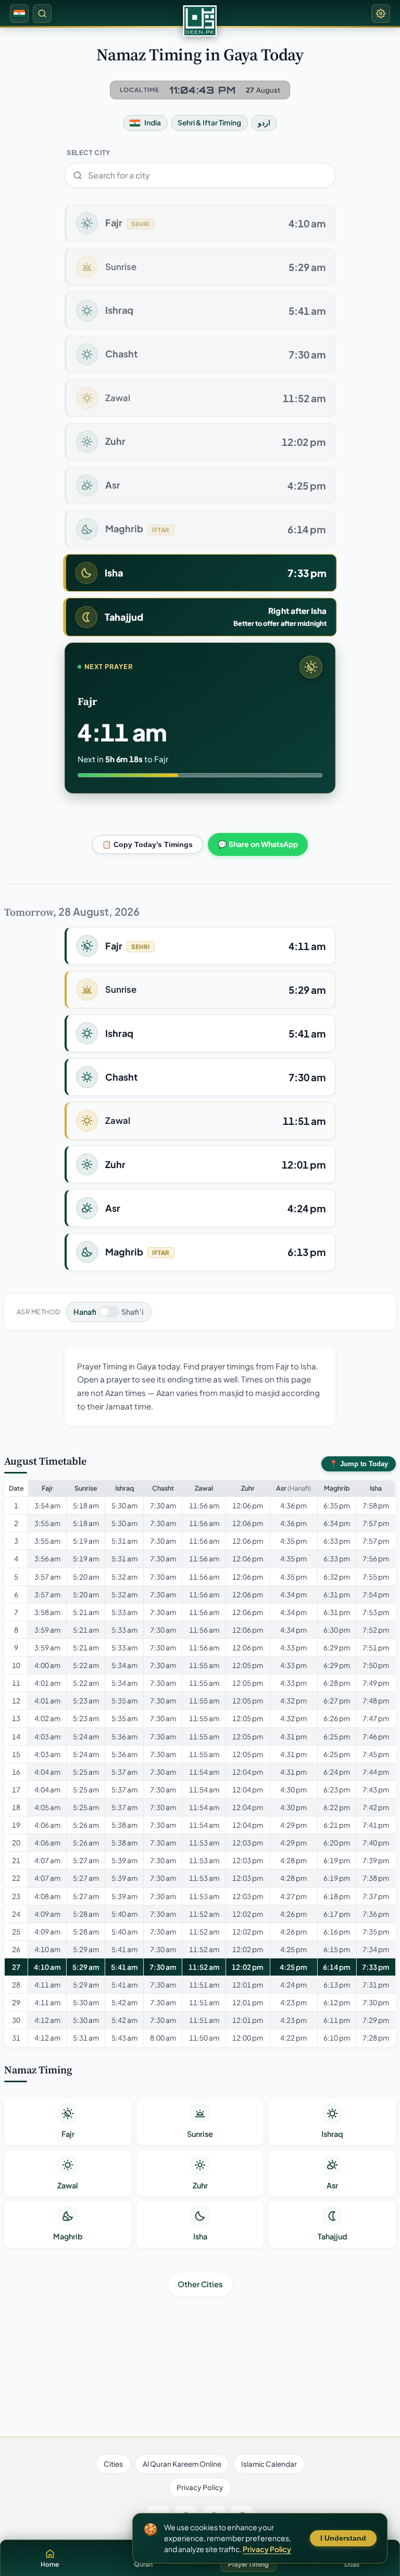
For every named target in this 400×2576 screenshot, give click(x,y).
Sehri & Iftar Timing (209, 123)
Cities (113, 2464)
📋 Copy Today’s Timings (147, 844)
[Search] (42, 14)
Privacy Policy (200, 2487)
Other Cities (200, 2284)
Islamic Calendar (269, 2464)
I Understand (343, 2538)
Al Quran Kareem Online (182, 2464)
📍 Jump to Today (359, 1464)
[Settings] (381, 14)
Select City (89, 152)
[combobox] (200, 175)
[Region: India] (19, 14)
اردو (264, 123)
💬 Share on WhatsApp (258, 844)
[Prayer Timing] (200, 21)
